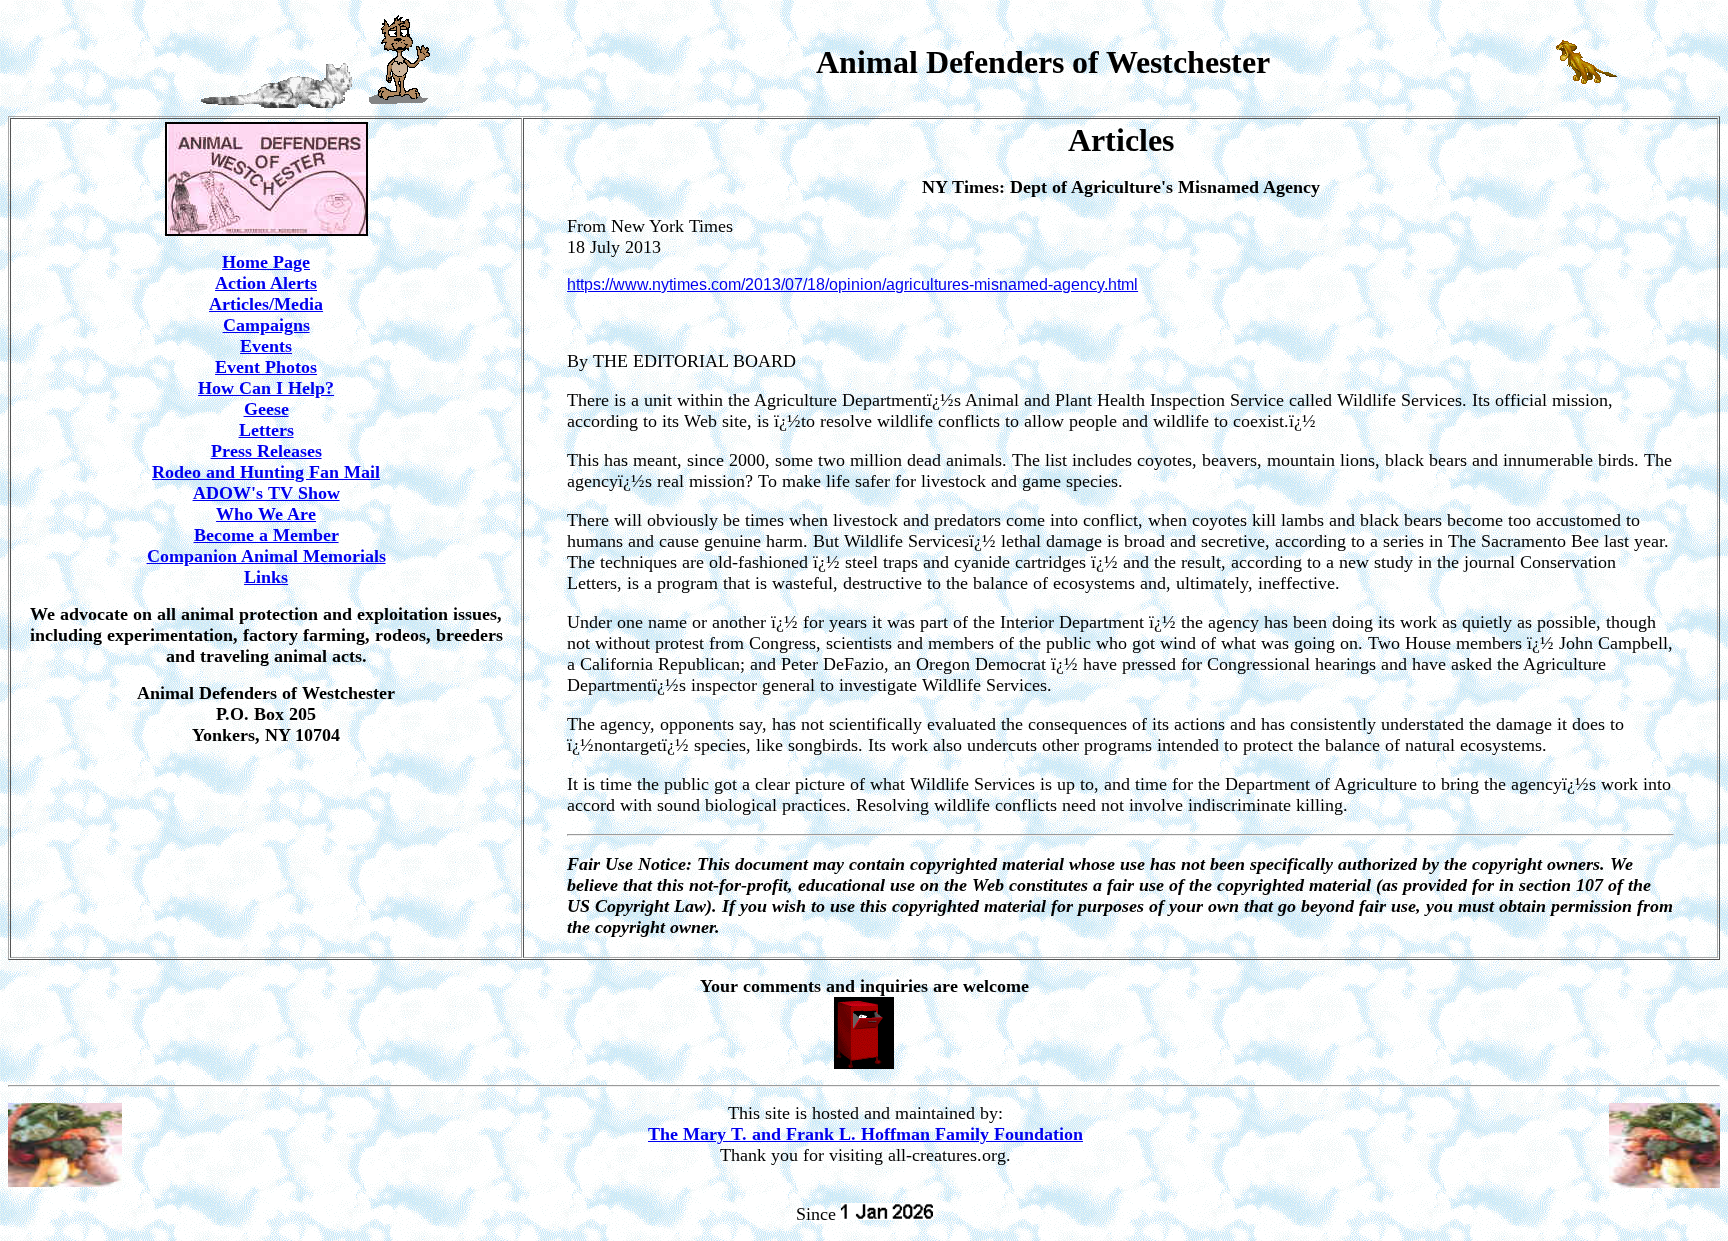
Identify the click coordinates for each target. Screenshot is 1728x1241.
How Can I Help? (266, 388)
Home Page (266, 262)
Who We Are (266, 514)
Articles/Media (266, 304)
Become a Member (266, 535)
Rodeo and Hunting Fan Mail (266, 472)
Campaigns (266, 325)
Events (266, 346)
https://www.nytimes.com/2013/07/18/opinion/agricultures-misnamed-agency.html (852, 284)
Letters (266, 430)
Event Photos (266, 367)
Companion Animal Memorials (266, 556)
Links (266, 577)
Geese (266, 409)
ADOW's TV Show (266, 493)
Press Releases (266, 451)
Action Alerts (266, 283)
